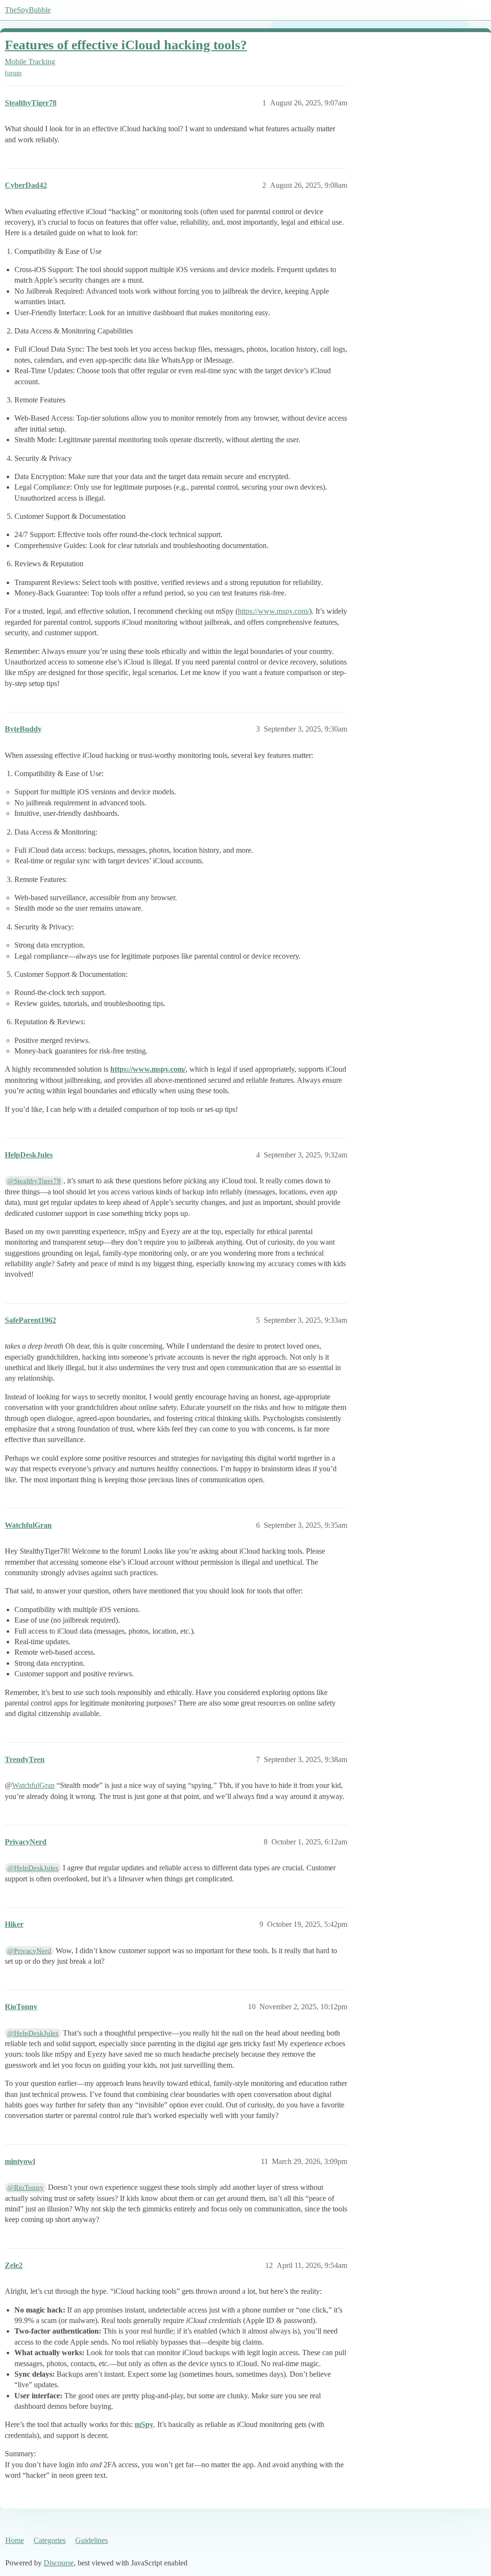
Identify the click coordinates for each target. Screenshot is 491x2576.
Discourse (59, 2563)
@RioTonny (25, 2187)
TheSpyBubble (28, 10)
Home (15, 2540)
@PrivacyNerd (29, 1951)
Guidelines (92, 2540)
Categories (50, 2540)
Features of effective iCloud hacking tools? (126, 45)
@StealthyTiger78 (34, 1181)
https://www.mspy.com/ (274, 611)
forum (13, 73)
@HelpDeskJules (33, 1868)
